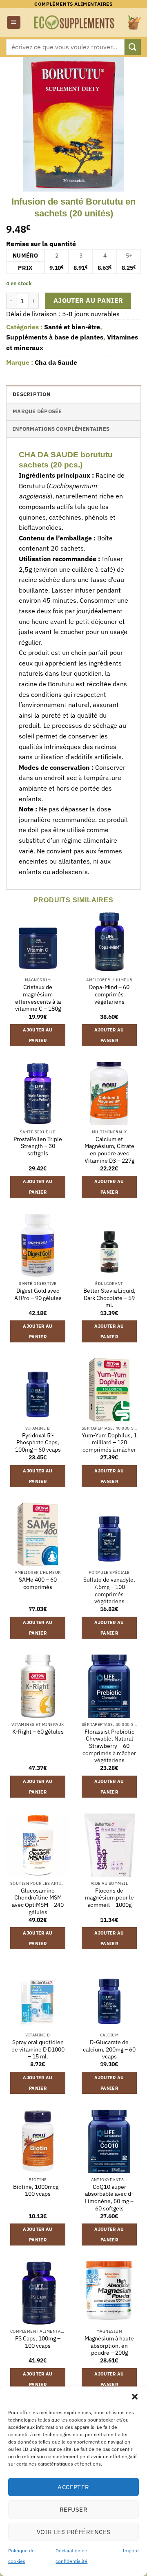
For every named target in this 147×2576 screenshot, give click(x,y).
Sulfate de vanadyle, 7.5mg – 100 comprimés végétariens (109, 1591)
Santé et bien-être (72, 327)
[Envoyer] (133, 47)
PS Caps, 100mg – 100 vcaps (38, 2342)
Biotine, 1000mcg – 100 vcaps (38, 2191)
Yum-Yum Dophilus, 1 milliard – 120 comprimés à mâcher (109, 1443)
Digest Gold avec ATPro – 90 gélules (38, 1295)
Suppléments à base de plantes (55, 337)
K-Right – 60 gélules (38, 1732)
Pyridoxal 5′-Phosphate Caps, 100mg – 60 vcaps (38, 1443)
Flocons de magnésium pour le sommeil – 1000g (109, 1898)
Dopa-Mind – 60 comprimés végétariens (109, 994)
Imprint (131, 2551)
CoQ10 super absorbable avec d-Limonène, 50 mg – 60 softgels (109, 2198)
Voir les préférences (74, 2532)
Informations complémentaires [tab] (61, 429)
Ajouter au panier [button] (38, 1035)
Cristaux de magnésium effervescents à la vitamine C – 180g (38, 998)
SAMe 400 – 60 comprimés (38, 1583)
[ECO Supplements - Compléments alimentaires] (75, 22)
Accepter (73, 2487)
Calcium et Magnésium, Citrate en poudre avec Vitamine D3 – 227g (109, 1150)
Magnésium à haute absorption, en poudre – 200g (109, 2346)
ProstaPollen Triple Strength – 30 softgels (38, 1146)
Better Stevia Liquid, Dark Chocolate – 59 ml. (109, 1298)
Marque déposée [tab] (37, 411)
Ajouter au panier (88, 300)
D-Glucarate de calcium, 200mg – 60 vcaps (109, 2049)
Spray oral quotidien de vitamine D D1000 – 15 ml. (38, 2049)
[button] (135, 2397)
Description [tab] (31, 394)
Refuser (73, 2509)
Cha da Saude (56, 362)
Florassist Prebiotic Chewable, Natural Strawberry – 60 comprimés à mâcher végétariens (109, 1746)
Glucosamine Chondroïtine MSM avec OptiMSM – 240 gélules (38, 1902)
